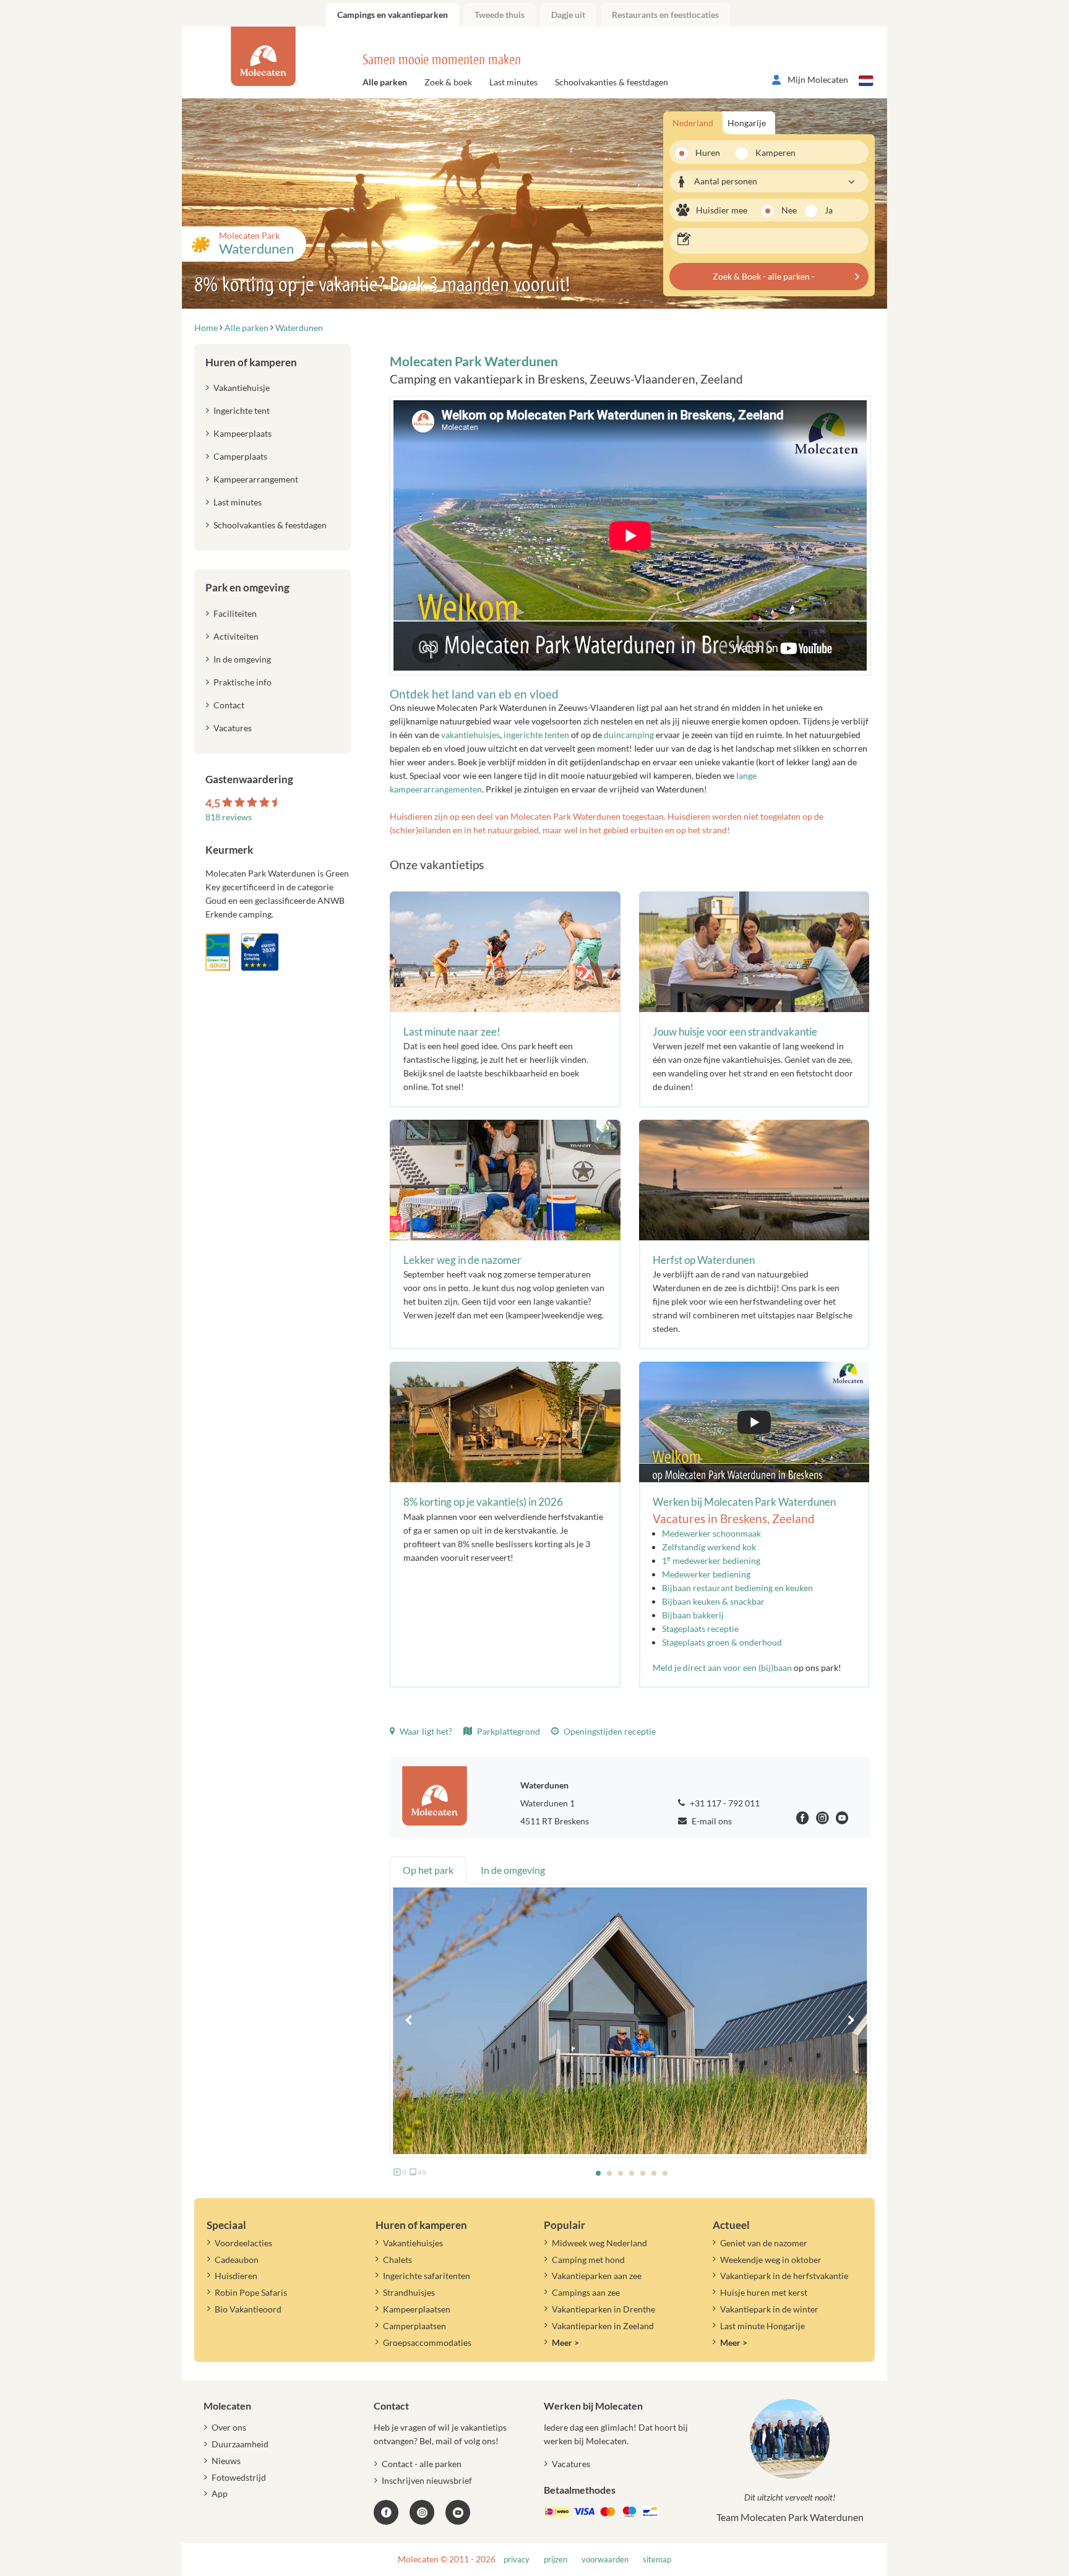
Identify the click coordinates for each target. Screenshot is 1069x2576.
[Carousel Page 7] (665, 2173)
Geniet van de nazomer (764, 2243)
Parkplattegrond (508, 1731)
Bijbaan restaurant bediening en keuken (737, 1588)
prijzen (556, 2560)
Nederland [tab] (693, 123)
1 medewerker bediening (711, 1561)
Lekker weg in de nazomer (462, 1260)
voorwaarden (605, 2560)
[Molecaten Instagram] (822, 1820)
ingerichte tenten (536, 735)
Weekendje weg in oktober (771, 2260)
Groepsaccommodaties (427, 2342)
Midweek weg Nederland (599, 2243)
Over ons (229, 2427)
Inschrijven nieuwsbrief (427, 2480)
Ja (829, 210)
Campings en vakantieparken (393, 15)
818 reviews (229, 817)
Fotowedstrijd (239, 2477)
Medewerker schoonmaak (711, 1533)
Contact (229, 705)
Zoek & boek (448, 82)
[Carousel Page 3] (620, 2173)
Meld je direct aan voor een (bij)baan (722, 1668)
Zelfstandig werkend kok (709, 1547)
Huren (708, 152)
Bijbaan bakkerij (693, 1615)
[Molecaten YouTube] (458, 2512)
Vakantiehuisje (242, 388)
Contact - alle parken (422, 2464)
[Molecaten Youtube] (842, 1820)
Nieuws (226, 2461)
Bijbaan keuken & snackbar (713, 1601)
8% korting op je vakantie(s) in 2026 (483, 1502)
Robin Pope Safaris (251, 2292)
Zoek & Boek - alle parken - (764, 276)
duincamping (629, 735)
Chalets (397, 2260)
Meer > (565, 2342)
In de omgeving (242, 659)
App (220, 2493)
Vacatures (233, 728)
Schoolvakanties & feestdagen (612, 82)
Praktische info (243, 682)
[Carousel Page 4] (632, 2173)
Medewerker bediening (706, 1574)
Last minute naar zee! (452, 1032)
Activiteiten (236, 636)
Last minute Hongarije (762, 2326)
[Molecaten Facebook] (803, 1820)
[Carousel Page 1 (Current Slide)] (598, 2173)
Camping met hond (588, 2260)
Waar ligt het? (425, 1731)
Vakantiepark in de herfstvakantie (784, 2276)
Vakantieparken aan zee (597, 2276)
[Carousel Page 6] (654, 2173)
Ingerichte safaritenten (427, 2276)
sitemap (657, 2560)
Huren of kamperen (251, 362)
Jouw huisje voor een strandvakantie (735, 1032)
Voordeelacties (243, 2243)
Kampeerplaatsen (417, 2309)
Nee (789, 210)
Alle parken (385, 82)
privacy (517, 2560)
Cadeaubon (237, 2260)
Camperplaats (240, 456)
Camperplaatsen (414, 2326)
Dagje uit (568, 15)
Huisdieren (236, 2276)
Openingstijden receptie (609, 1731)
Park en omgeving (247, 587)
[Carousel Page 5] (643, 2173)
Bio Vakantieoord (248, 2309)
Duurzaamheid (240, 2444)
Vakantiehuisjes (413, 2243)
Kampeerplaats (243, 433)
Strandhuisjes (409, 2292)
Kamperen (771, 152)
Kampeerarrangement (256, 479)
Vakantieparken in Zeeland (603, 2326)
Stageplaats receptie (700, 1629)
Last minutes (513, 82)
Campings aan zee (586, 2292)
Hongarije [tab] (747, 123)
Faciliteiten (235, 613)
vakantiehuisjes (470, 735)
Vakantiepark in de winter (769, 2309)
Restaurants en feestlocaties (665, 15)
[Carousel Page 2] (609, 2173)
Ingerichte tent (242, 410)
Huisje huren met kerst (764, 2292)
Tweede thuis (500, 15)
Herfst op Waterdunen (704, 1260)
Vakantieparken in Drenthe (603, 2309)
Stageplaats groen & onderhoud (722, 1642)
